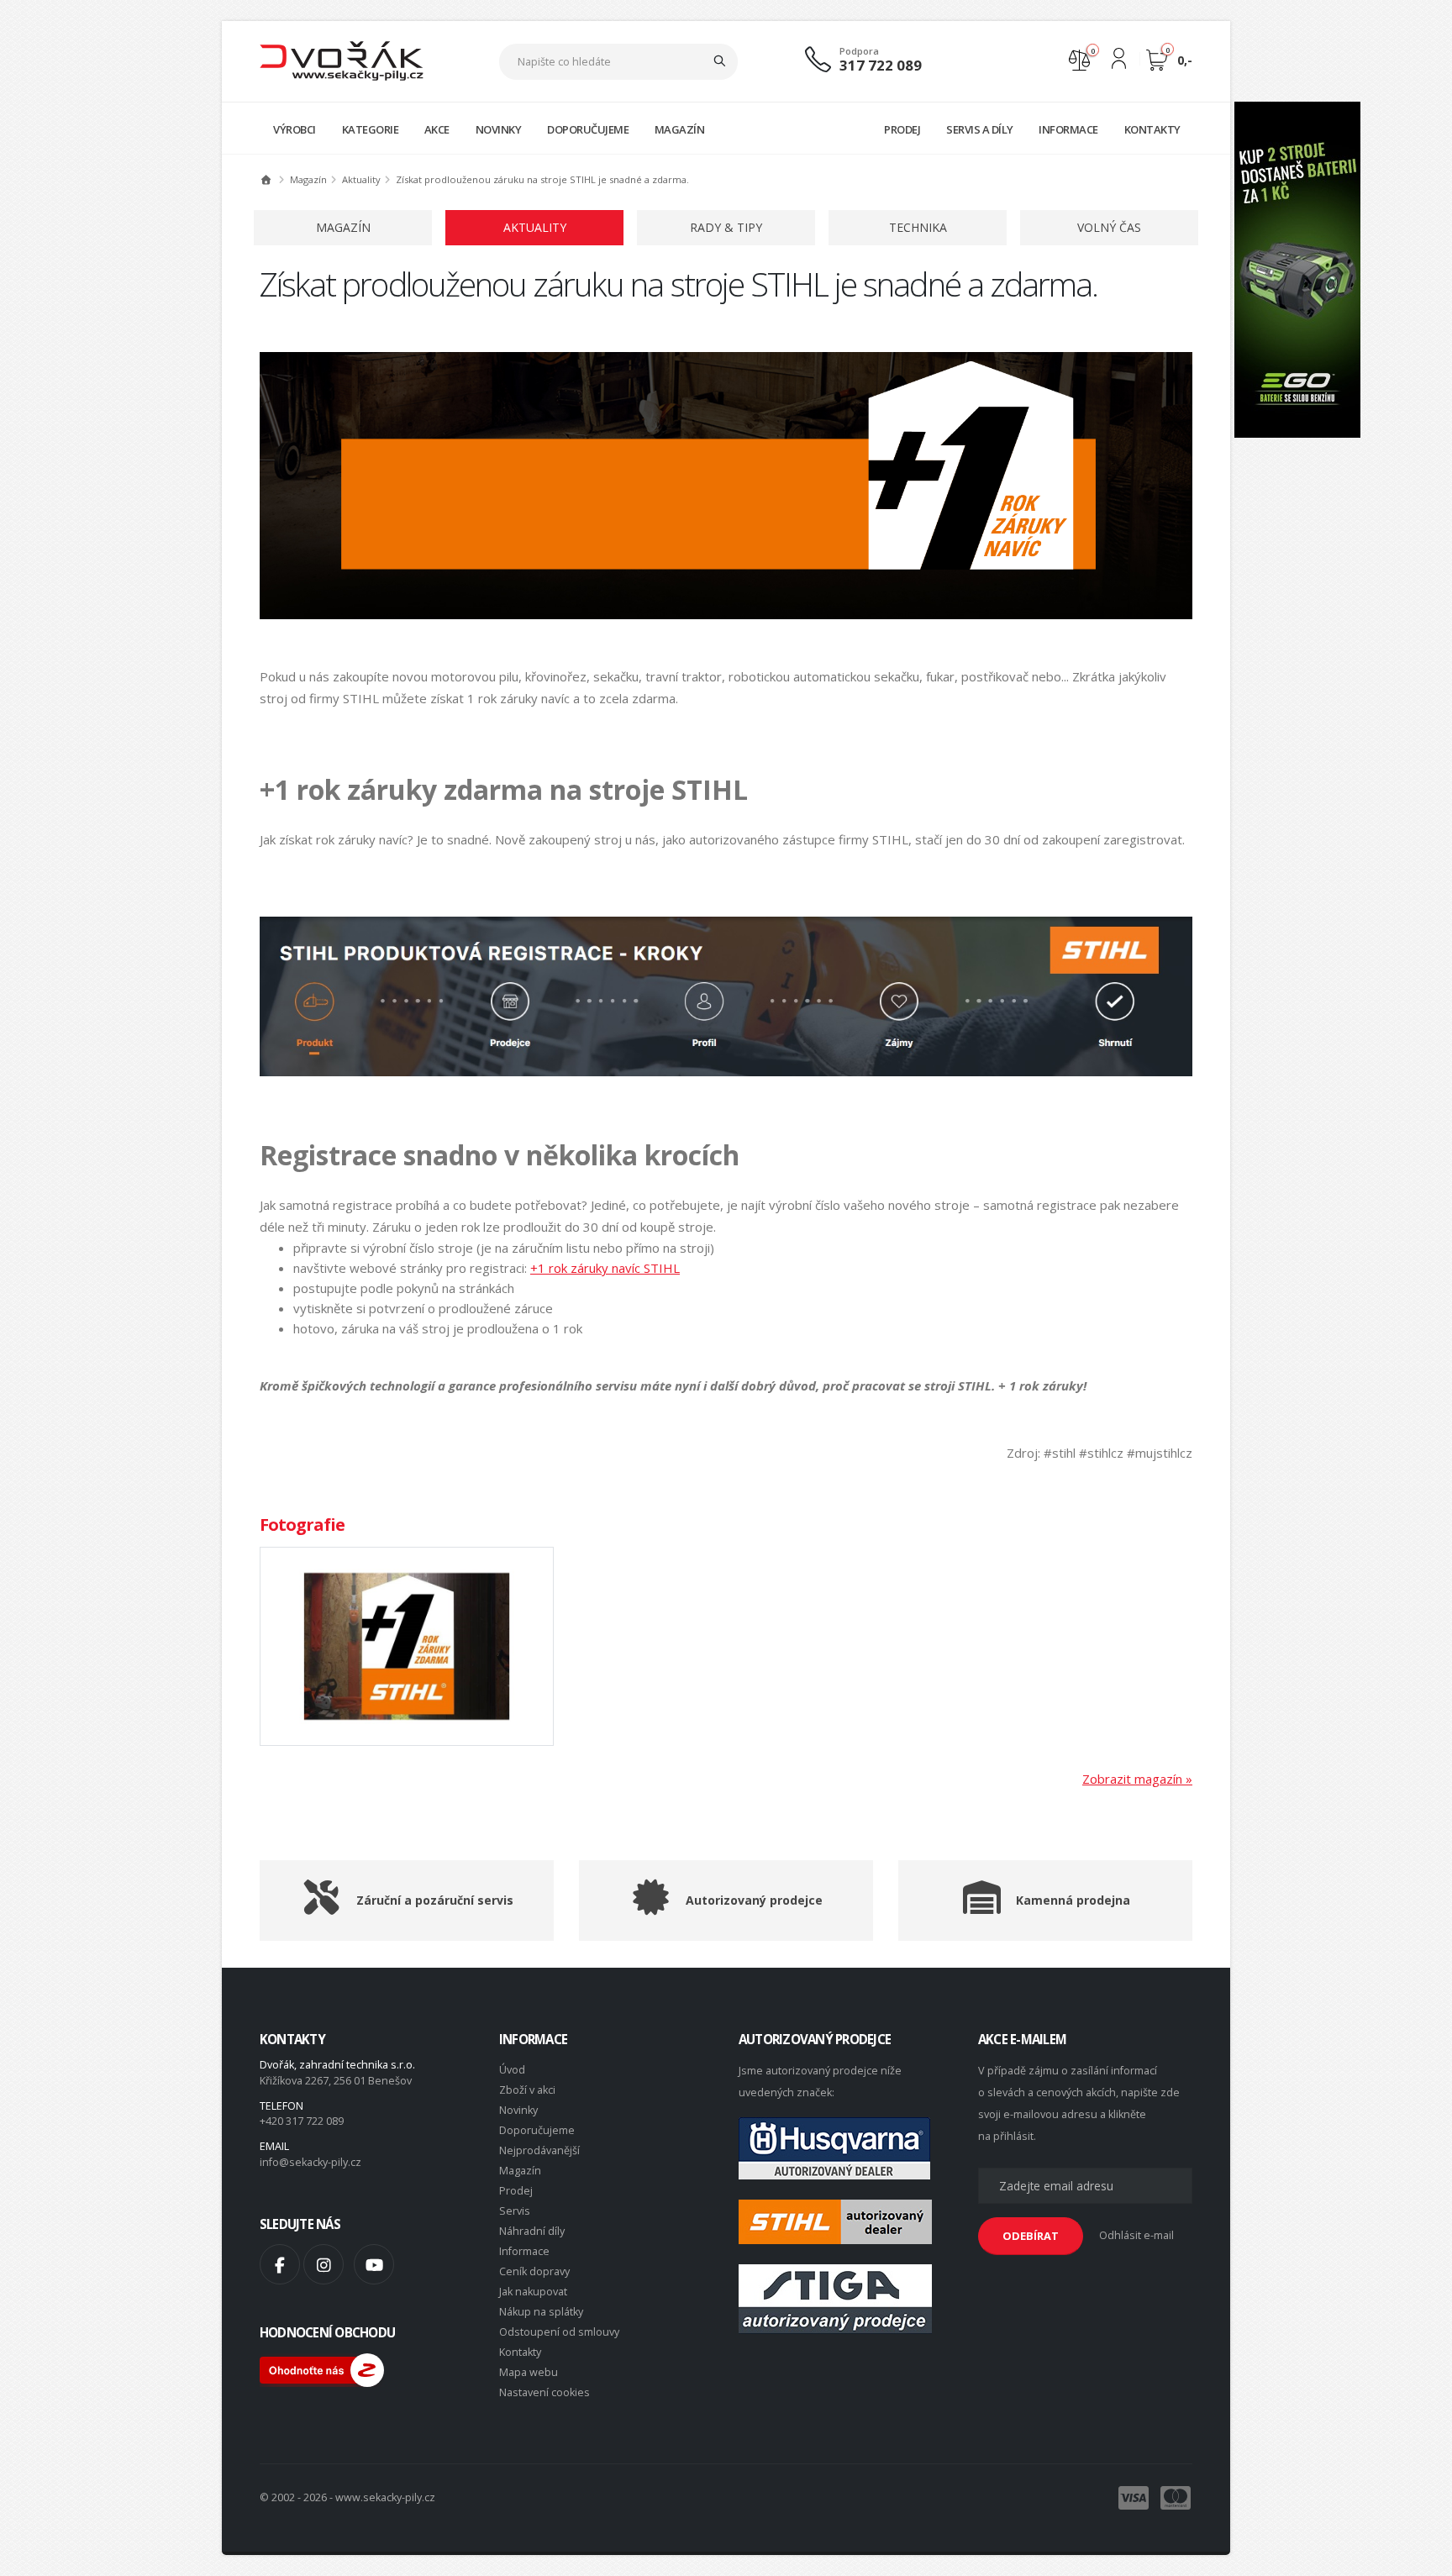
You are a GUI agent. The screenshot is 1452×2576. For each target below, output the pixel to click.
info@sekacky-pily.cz (310, 2162)
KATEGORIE (371, 129)
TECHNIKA (918, 227)
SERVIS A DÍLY (980, 129)
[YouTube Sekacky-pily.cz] (374, 2264)
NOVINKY (499, 129)
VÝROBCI (295, 129)
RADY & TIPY (726, 227)
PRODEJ (902, 129)
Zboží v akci (527, 2090)
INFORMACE (1068, 129)
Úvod (512, 2070)
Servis (515, 2211)
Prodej (516, 2191)
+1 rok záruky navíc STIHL (605, 1268)
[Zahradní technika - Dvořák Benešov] (342, 60)
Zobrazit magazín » (1137, 1779)
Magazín (520, 2171)
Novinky (518, 2110)
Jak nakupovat (533, 2292)
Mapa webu (529, 2372)
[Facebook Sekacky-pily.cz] (280, 2264)
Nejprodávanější (539, 2150)
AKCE (437, 129)
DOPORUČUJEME (588, 129)
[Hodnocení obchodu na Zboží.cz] (322, 2369)
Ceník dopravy (534, 2271)
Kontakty (520, 2352)
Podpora (859, 51)
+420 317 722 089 (302, 2121)
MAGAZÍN (680, 129)
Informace (524, 2251)
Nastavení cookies (544, 2392)
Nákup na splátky (541, 2312)
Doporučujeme (537, 2130)
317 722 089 (881, 65)
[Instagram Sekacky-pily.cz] (324, 2264)
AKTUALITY (535, 227)
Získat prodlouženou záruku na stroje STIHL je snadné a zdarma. (542, 179)
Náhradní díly (532, 2231)
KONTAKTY (1152, 129)
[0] (1079, 58)
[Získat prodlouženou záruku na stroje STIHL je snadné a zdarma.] (407, 1646)
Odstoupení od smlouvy (559, 2332)
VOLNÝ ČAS (1109, 227)
